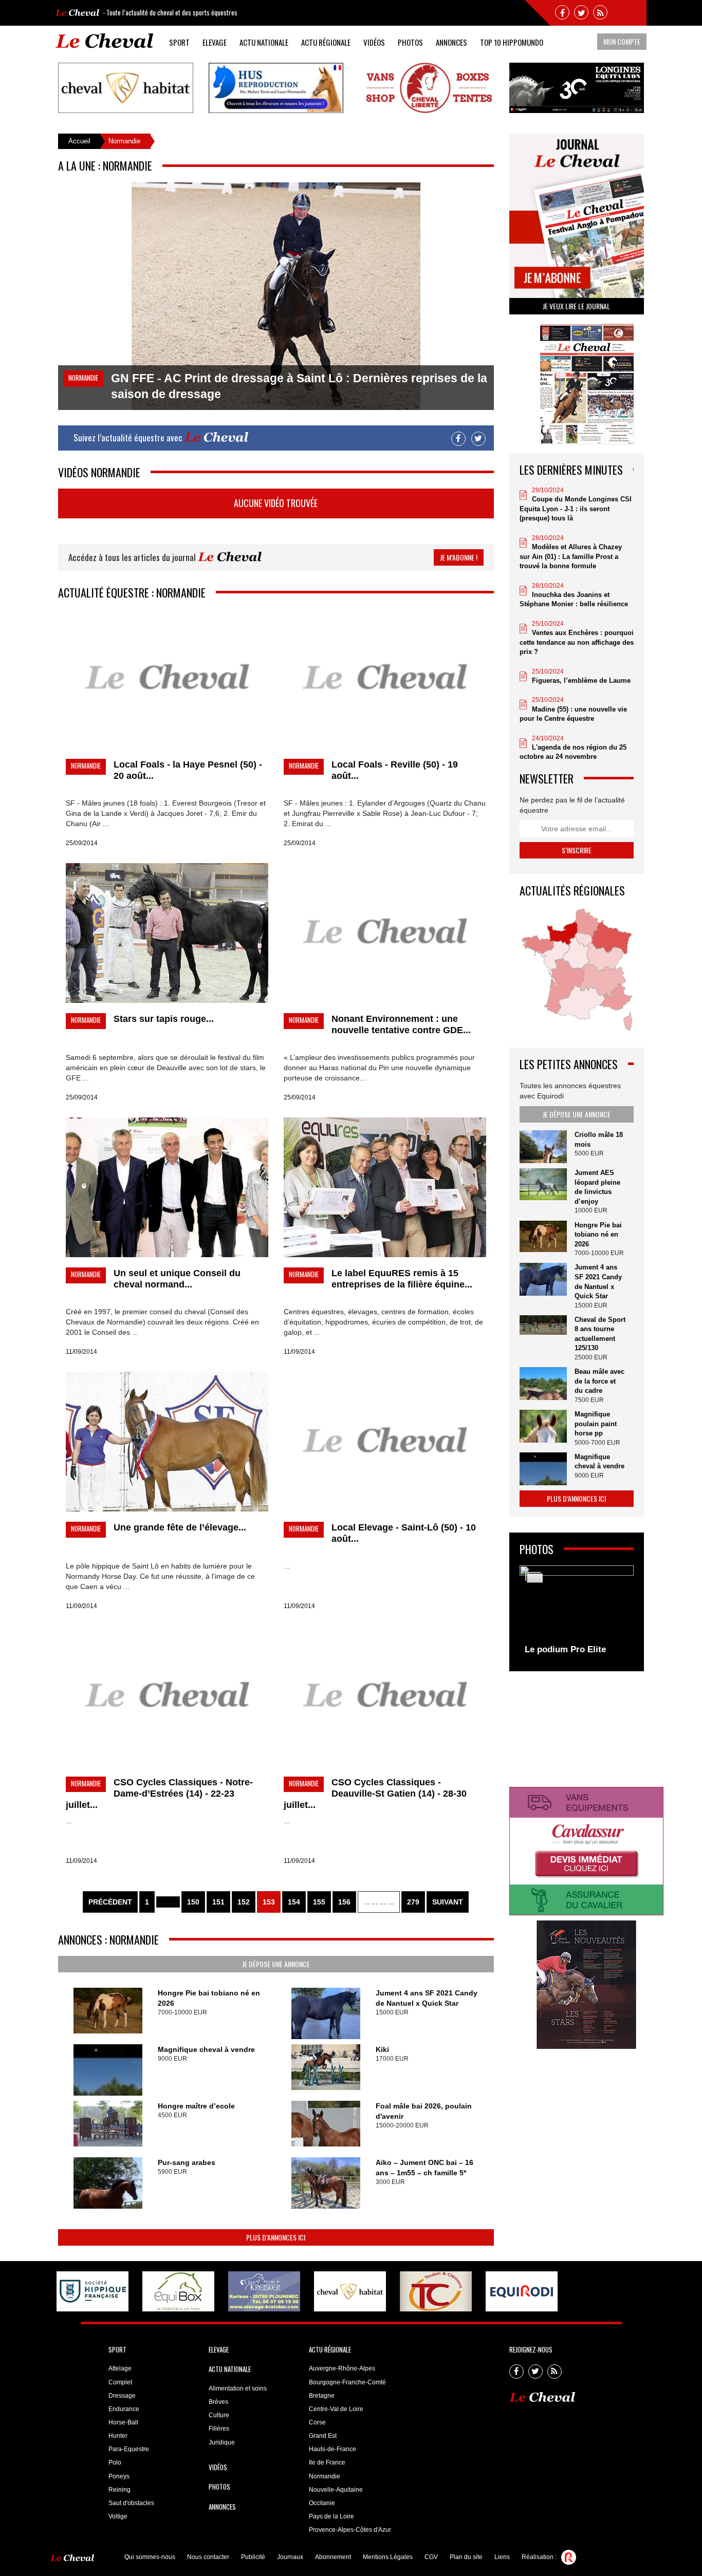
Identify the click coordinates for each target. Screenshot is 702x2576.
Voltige (118, 2516)
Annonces (451, 42)
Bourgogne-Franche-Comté (347, 2382)
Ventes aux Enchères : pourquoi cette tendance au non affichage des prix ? (577, 642)
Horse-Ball (123, 2422)
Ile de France (327, 2462)
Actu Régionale (326, 42)
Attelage (120, 2368)
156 (344, 1902)
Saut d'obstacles (131, 2503)
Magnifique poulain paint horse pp (596, 1424)
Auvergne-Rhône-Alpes (342, 2368)
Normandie (325, 2476)
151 (218, 1902)
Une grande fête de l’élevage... (180, 1527)
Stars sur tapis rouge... (164, 1019)
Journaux (290, 2557)
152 (244, 1902)
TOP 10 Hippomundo (512, 42)
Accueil (79, 141)
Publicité (253, 2557)
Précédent (110, 1902)
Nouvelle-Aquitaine (336, 2490)
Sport (179, 42)
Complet (120, 2382)
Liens (502, 2557)
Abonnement (333, 2557)
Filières (219, 2429)
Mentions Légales (388, 2557)
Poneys (119, 2476)
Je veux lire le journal (576, 306)
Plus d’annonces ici (276, 2237)
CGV (431, 2557)
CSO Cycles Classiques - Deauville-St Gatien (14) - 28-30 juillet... (375, 1794)
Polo (115, 2462)
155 (319, 1902)
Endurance (124, 2409)
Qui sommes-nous (150, 2557)
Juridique (222, 2442)
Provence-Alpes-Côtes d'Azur (350, 2530)
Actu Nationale (264, 42)
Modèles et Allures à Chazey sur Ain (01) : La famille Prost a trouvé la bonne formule (571, 556)
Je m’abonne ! (459, 557)
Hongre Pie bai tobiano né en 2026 (598, 1235)
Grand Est (323, 2436)
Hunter (118, 2436)
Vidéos (374, 42)
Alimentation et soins (238, 2388)
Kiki (382, 2049)
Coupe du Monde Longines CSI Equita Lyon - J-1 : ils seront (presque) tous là (576, 509)
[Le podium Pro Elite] (577, 1613)
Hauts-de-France (332, 2449)
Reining (119, 2490)
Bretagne (322, 2396)
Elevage (215, 42)
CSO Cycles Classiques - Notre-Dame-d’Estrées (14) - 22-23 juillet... (159, 1794)
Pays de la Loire (331, 2516)
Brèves (218, 2402)
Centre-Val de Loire (336, 2409)
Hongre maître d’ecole (196, 2106)
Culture (219, 2415)
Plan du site (466, 2557)
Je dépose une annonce (276, 1964)
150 (193, 1902)
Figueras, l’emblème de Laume (581, 680)
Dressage (122, 2396)
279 (413, 1902)
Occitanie (322, 2503)
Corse (317, 2422)
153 (269, 1902)
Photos (410, 42)
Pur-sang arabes (187, 2162)
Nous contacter (208, 2557)
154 (294, 1902)
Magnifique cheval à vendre (206, 2049)
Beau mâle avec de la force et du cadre (599, 1381)
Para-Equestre (129, 2449)
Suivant (448, 1902)
